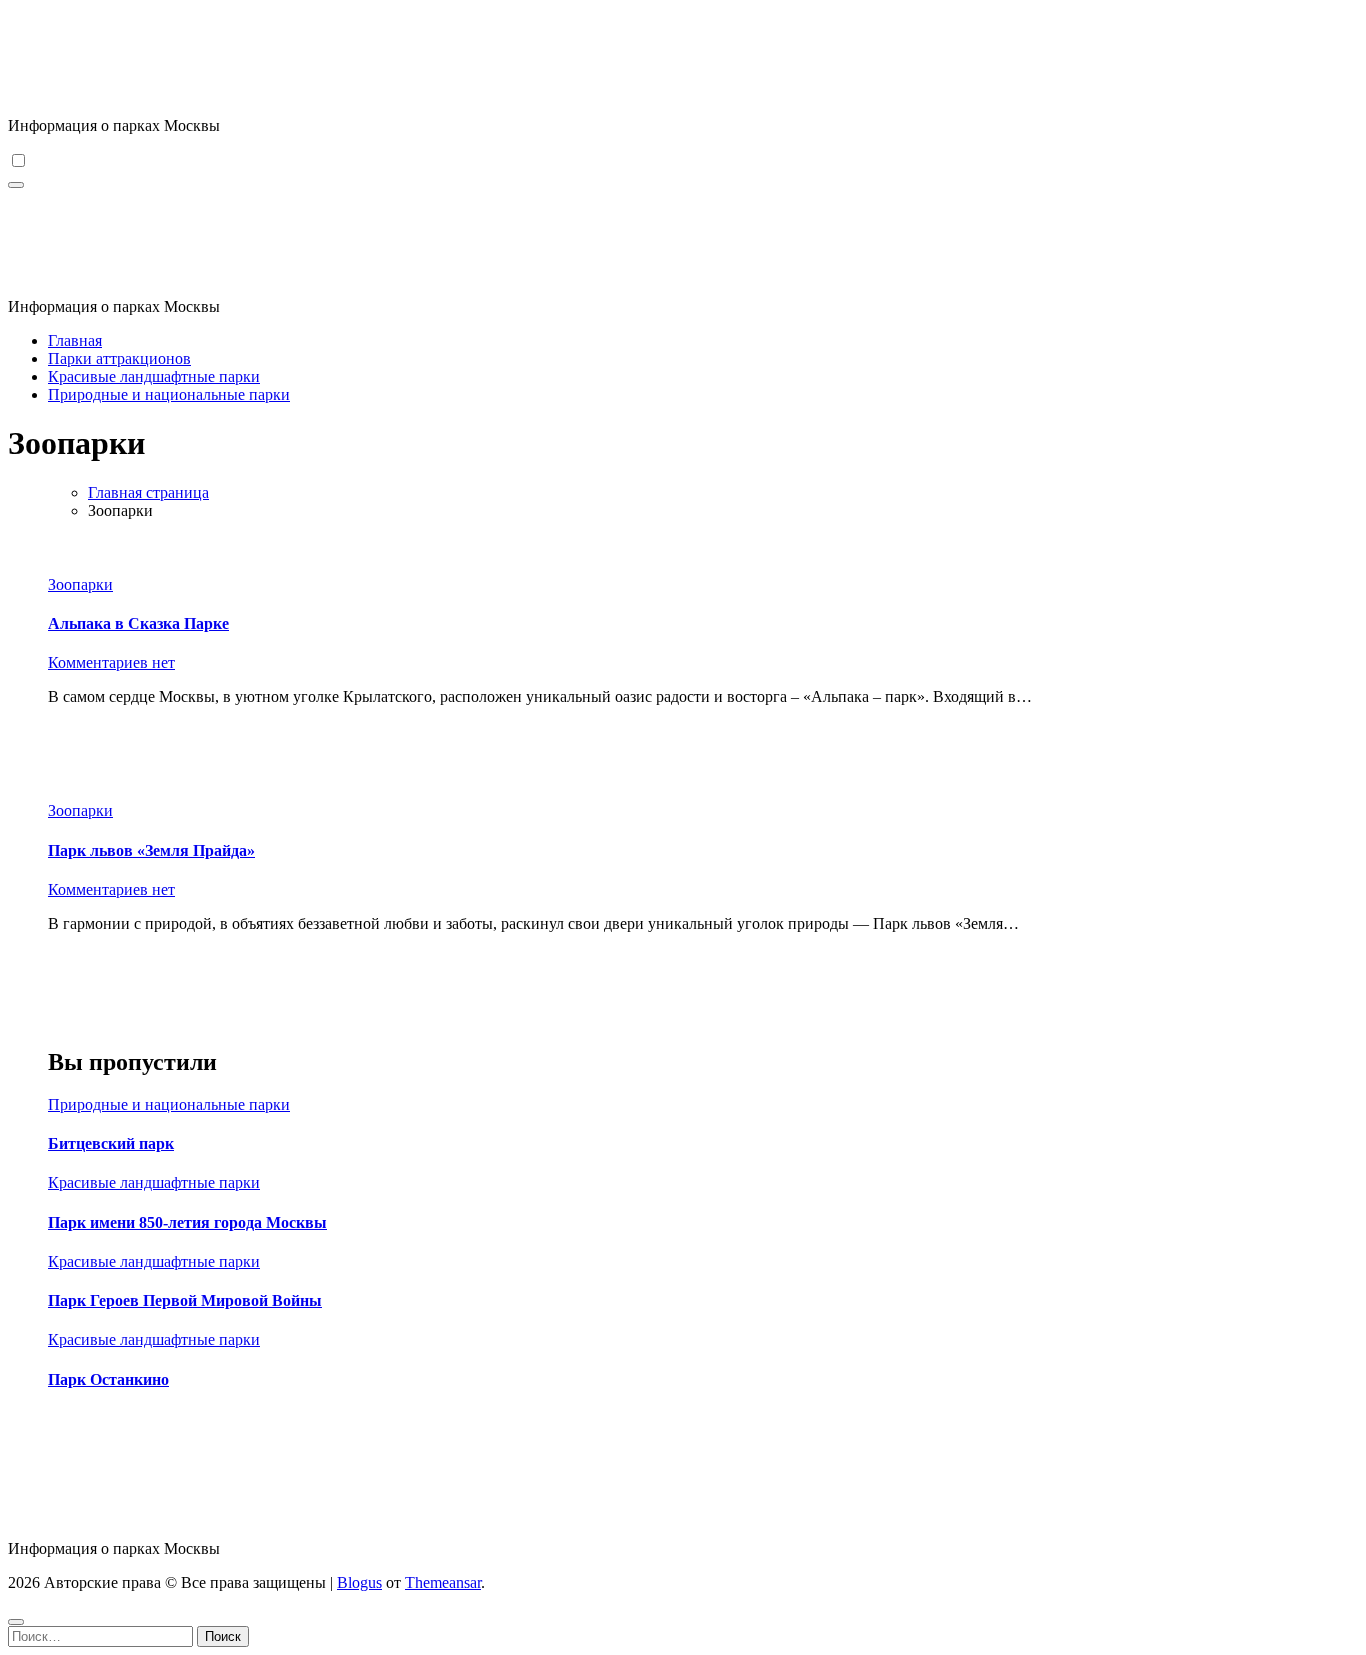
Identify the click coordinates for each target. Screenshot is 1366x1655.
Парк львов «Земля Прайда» (151, 850)
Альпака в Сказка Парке (138, 623)
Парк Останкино (108, 1379)
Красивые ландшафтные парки (154, 376)
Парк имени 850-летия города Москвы (187, 1222)
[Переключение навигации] (16, 185)
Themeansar (443, 1582)
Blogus (359, 1582)
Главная (75, 340)
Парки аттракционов (119, 358)
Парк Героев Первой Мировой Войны (185, 1300)
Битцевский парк (111, 1143)
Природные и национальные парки (169, 394)
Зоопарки (80, 584)
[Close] (16, 1622)
